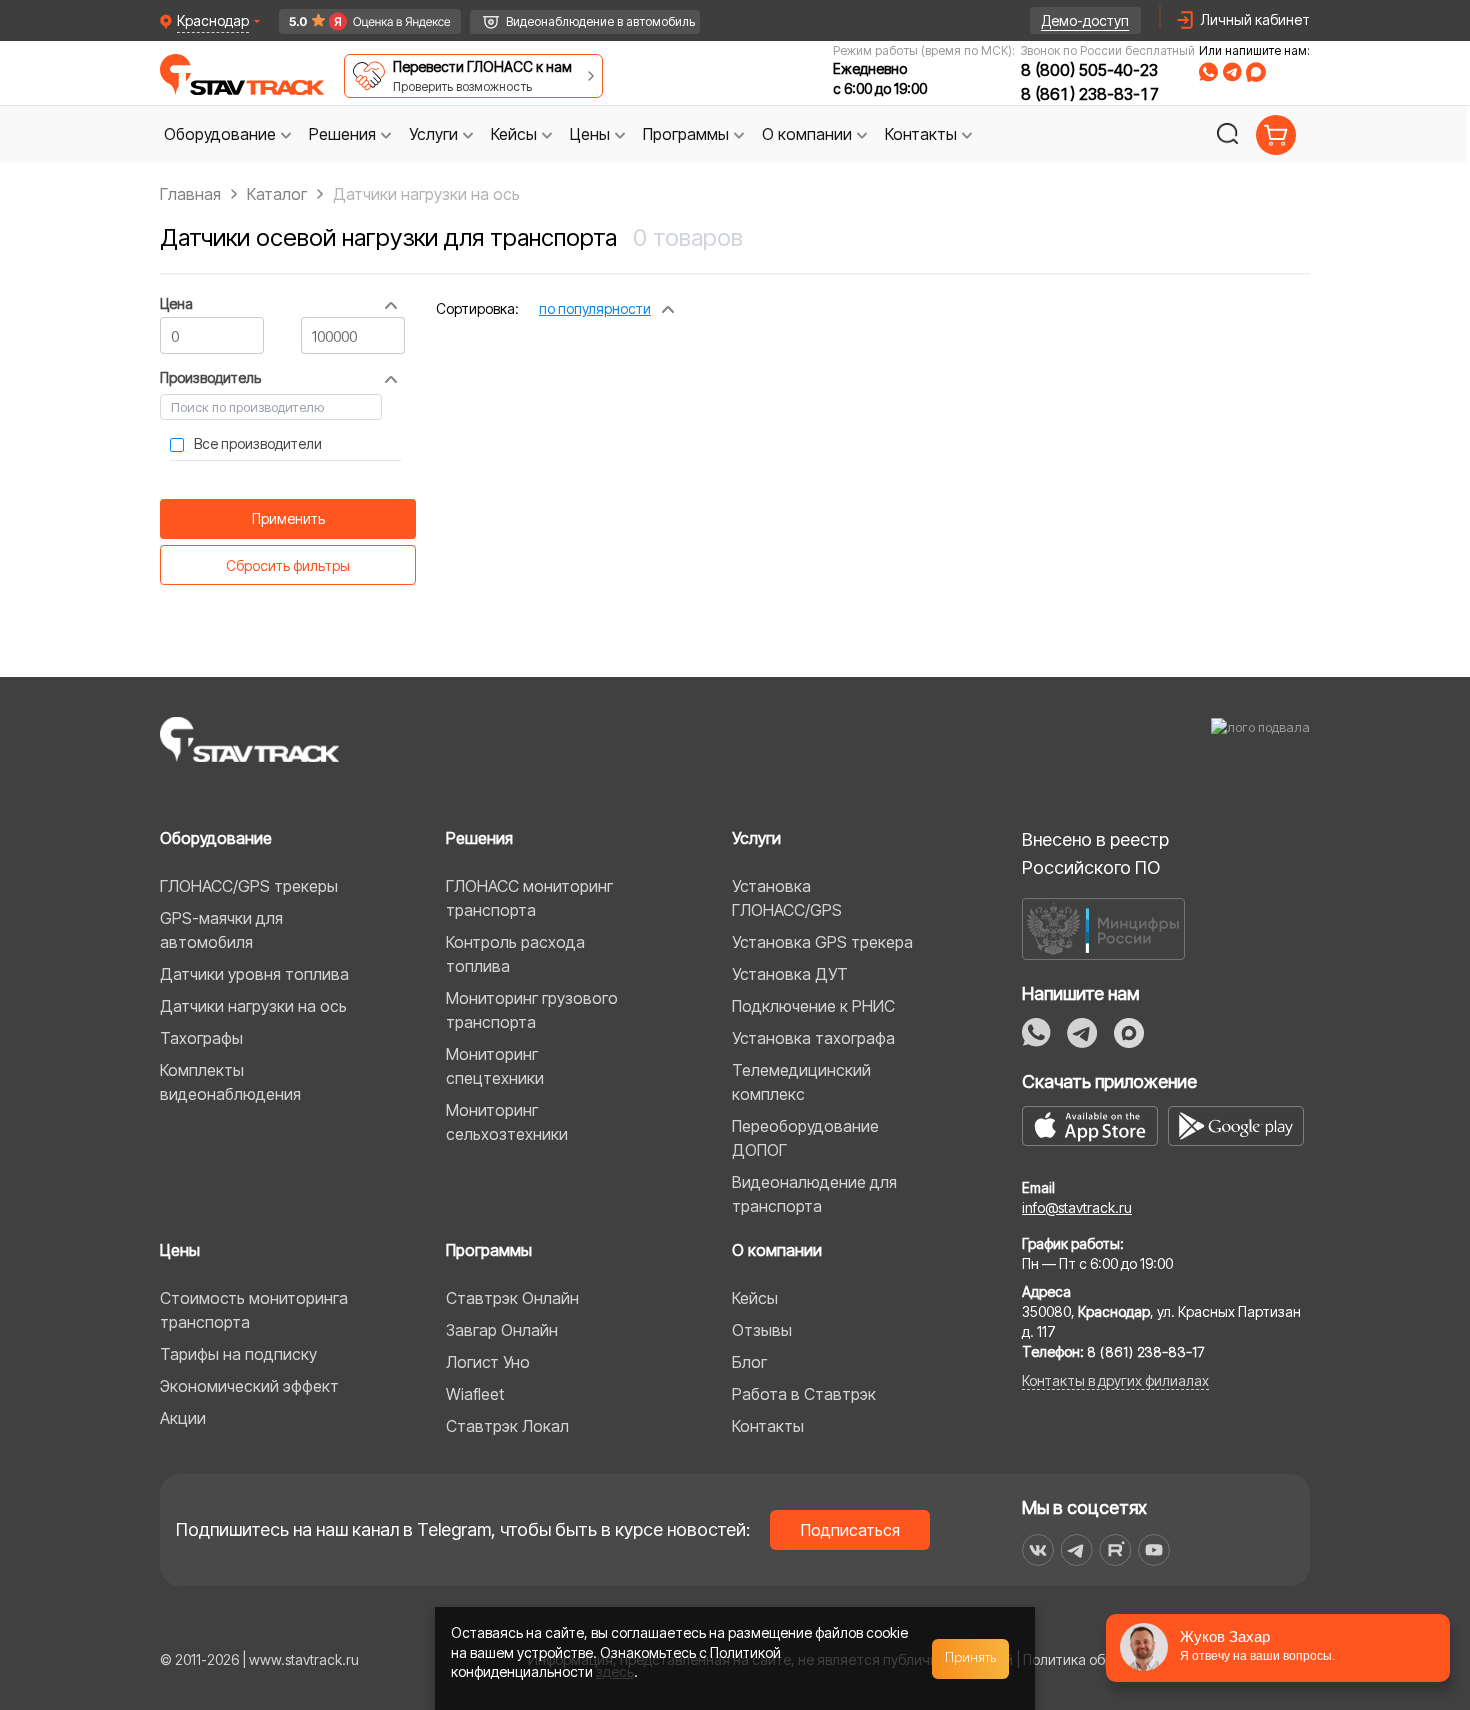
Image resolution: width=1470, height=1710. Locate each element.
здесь (615, 1671)
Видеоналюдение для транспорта (814, 1194)
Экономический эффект (249, 1386)
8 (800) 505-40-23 (1089, 70)
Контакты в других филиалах (1115, 1380)
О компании (777, 1250)
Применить (288, 518)
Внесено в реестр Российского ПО (1095, 853)
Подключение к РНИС (813, 1006)
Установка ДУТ (790, 974)
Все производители (258, 443)
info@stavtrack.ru (1077, 1207)
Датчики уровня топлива (254, 974)
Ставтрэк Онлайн (512, 1298)
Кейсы (755, 1298)
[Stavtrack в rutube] (1115, 1550)
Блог (749, 1362)
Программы (489, 1250)
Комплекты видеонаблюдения (230, 1082)
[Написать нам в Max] (1129, 1033)
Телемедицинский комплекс (801, 1082)
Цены (180, 1250)
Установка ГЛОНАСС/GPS (787, 898)
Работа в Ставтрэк (804, 1394)
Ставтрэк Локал (507, 1426)
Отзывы (762, 1330)
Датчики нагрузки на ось (253, 1006)
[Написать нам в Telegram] (1232, 72)
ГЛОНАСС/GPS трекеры (249, 886)
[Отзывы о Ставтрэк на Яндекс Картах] (360, 21)
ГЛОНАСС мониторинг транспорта (529, 898)
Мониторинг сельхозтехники (507, 1122)
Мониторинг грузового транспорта (532, 1010)
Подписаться (850, 1530)
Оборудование (216, 838)
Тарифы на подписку (238, 1354)
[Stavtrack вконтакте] (1038, 1550)
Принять (971, 1658)
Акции (183, 1418)
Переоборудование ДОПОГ (805, 1138)
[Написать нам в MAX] (1256, 72)
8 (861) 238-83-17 (1090, 94)
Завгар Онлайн (502, 1330)
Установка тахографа (813, 1038)
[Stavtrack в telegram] (1076, 1550)
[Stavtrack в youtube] (1154, 1550)
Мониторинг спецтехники (495, 1066)
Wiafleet (475, 1394)
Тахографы (201, 1038)
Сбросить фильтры (288, 565)
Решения (479, 838)
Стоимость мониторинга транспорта (254, 1310)
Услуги (756, 838)
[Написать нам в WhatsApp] (1208, 72)
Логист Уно (488, 1362)
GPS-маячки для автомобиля (221, 930)
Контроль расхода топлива (515, 954)
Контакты (768, 1426)
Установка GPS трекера (822, 942)
